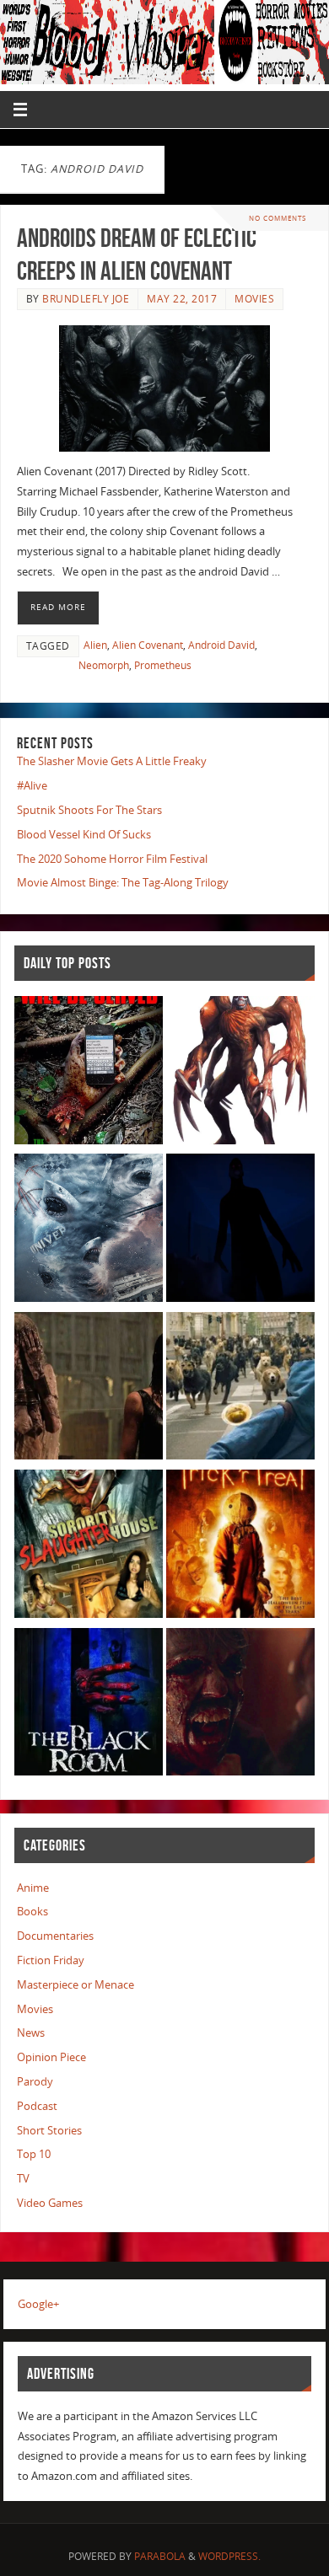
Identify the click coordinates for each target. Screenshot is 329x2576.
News (31, 2033)
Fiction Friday (51, 1960)
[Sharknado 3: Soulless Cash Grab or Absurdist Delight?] (89, 1231)
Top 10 (34, 2154)
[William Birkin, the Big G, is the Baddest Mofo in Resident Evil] (240, 1073)
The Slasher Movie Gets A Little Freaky (112, 761)
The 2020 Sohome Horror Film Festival (112, 859)
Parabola (160, 2556)
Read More (58, 607)
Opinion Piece (51, 2057)
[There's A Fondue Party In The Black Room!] (89, 1705)
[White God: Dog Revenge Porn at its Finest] (240, 1389)
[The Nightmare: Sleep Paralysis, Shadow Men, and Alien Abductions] (240, 1231)
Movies (254, 299)
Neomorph (104, 665)
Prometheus (163, 665)
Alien (95, 645)
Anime (33, 1888)
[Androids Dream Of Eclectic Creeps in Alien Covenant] (164, 388)
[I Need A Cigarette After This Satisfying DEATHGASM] (240, 1705)
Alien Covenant (148, 645)
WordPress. (229, 2556)
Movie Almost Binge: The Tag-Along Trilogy (123, 883)
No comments (278, 218)
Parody (35, 2082)
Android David (221, 645)
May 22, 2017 (182, 299)
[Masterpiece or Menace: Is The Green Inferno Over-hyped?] (89, 1073)
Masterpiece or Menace (76, 1985)
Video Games (50, 2203)
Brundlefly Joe (86, 299)
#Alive (32, 786)
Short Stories (49, 2131)
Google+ (38, 2304)
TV (23, 2179)
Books (32, 1912)
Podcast (37, 2106)
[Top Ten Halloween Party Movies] (240, 1547)
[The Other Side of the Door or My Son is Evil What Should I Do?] (89, 1389)
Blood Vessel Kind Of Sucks (84, 835)
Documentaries (55, 1936)
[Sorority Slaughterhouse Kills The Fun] (89, 1547)
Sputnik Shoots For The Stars (89, 810)
